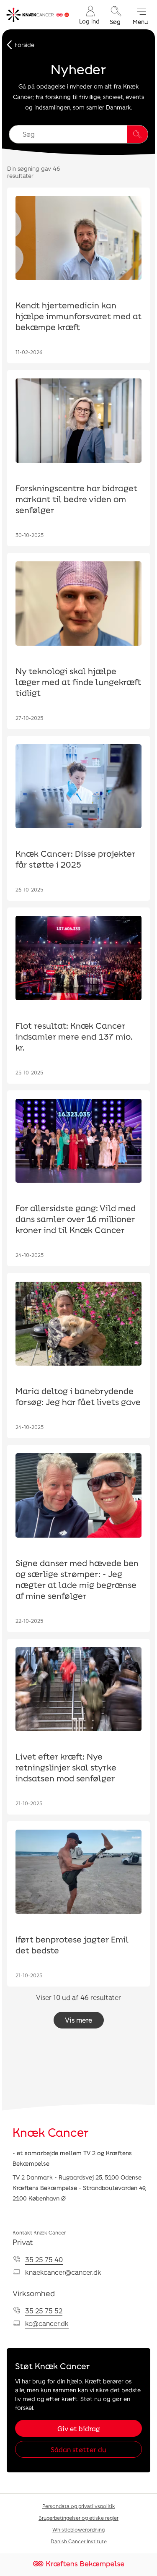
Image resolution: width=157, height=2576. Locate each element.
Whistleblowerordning (78, 2529)
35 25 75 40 (44, 2259)
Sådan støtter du (78, 2450)
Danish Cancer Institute (79, 2541)
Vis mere (78, 2020)
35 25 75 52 (44, 2311)
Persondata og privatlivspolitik (79, 2506)
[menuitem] (89, 15)
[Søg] (137, 134)
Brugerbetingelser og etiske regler (78, 2518)
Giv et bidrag (78, 2429)
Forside (24, 45)
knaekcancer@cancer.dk (63, 2272)
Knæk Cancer (51, 2132)
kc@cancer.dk (47, 2323)
